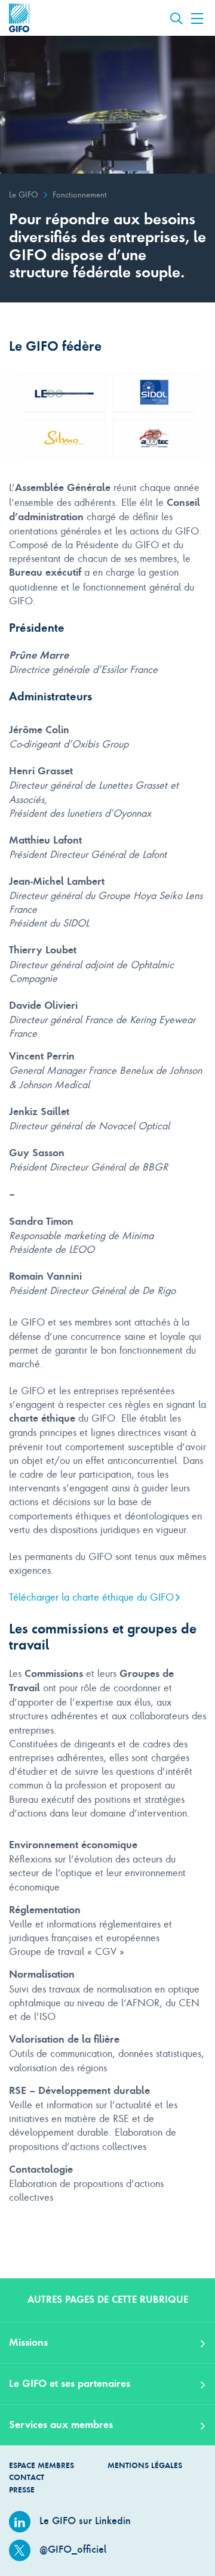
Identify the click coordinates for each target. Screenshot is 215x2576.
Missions (28, 2342)
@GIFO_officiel (71, 2549)
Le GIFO (24, 194)
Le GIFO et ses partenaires (70, 2383)
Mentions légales (145, 2465)
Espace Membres (42, 2465)
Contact (27, 2477)
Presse (22, 2490)
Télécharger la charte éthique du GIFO (91, 1597)
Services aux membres (61, 2424)
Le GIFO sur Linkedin (84, 2521)
